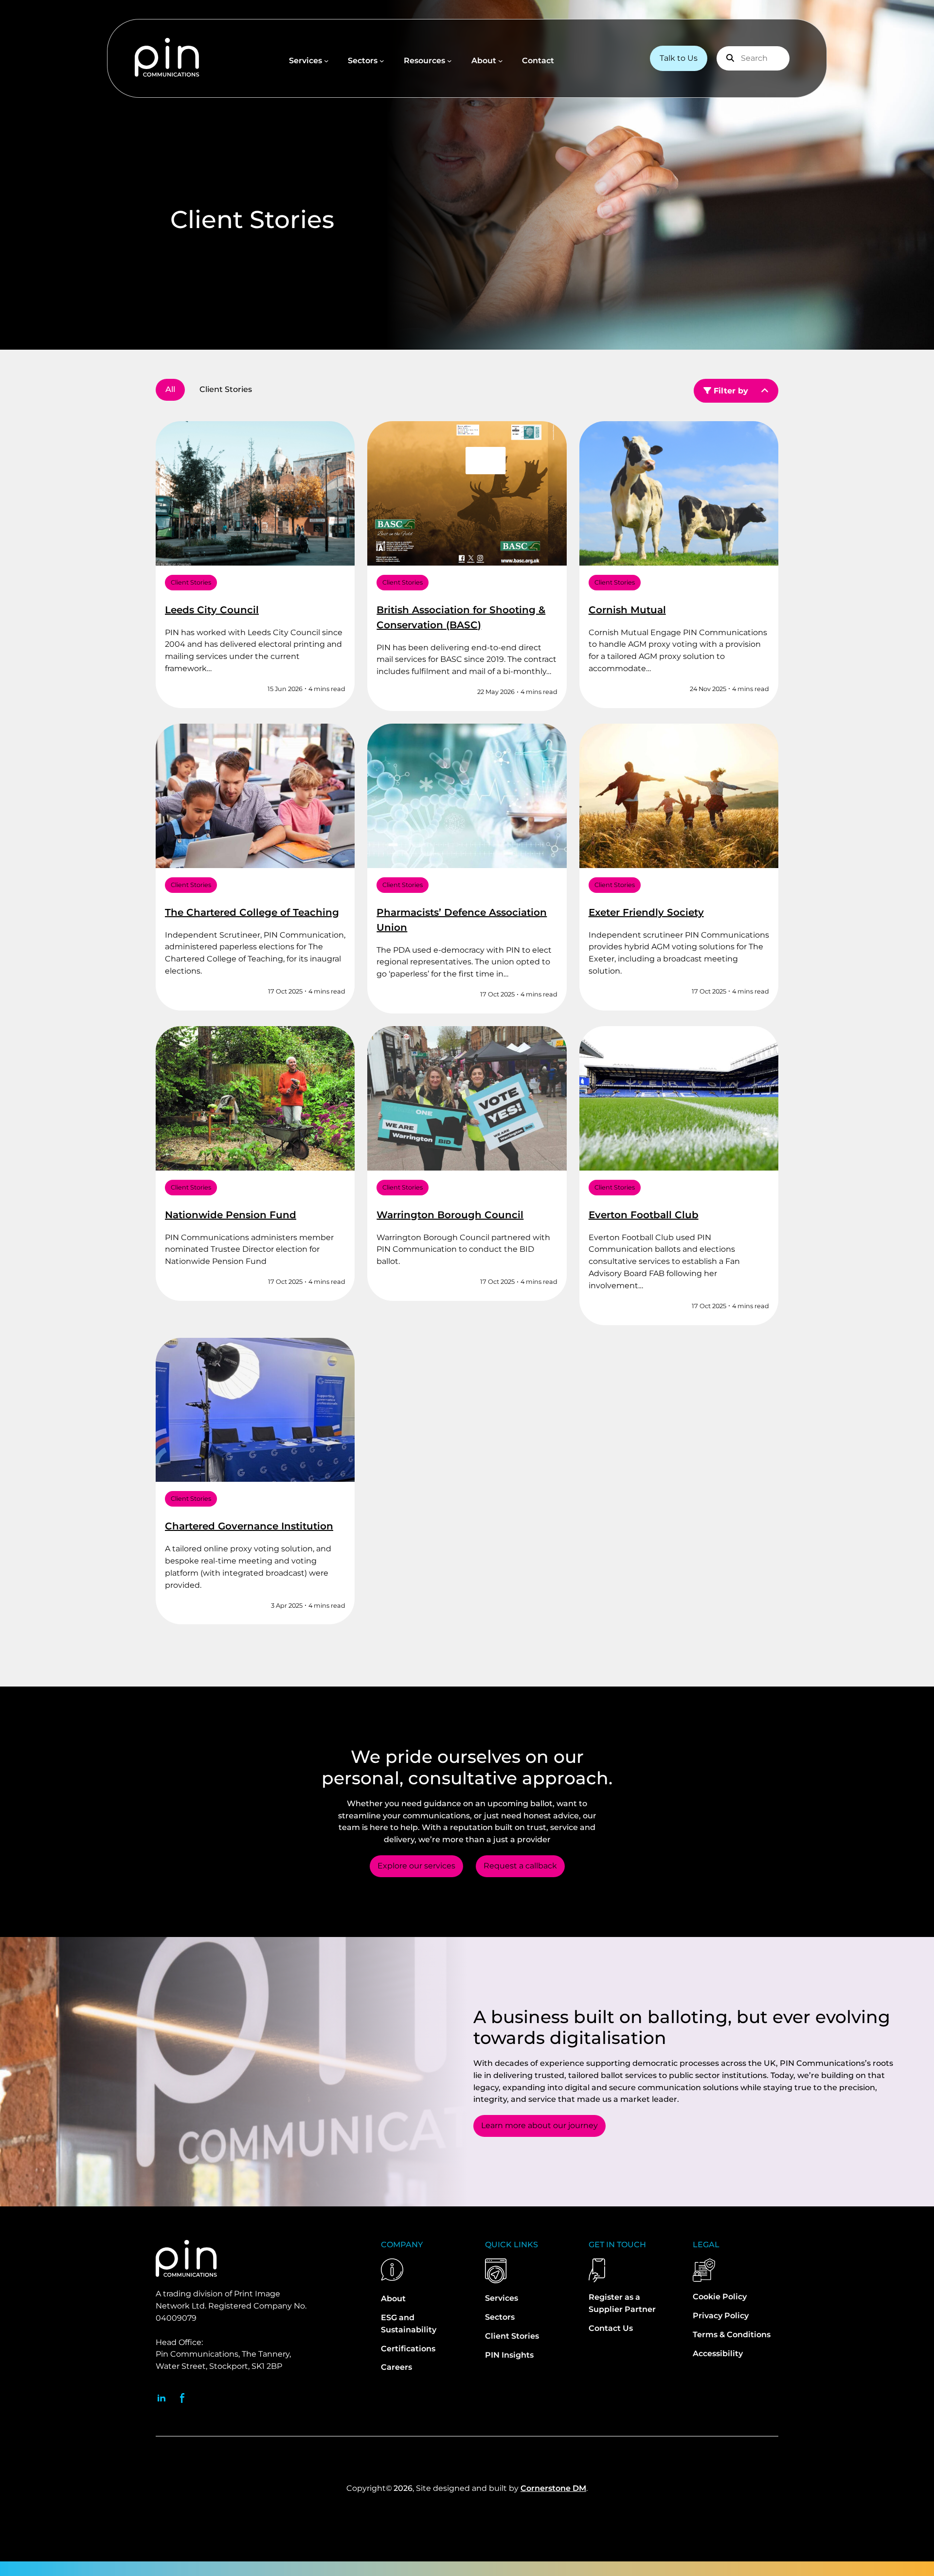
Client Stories (191, 582)
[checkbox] (226, 390)
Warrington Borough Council (450, 1215)
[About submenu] (501, 61)
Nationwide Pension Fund (231, 1215)
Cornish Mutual (627, 610)
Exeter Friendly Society (646, 912)
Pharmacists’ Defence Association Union (462, 920)
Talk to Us (679, 58)
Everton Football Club (644, 1215)
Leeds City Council (212, 610)
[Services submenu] (326, 61)
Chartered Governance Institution (249, 1526)
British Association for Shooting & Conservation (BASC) (461, 617)
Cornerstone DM (553, 2488)
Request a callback (520, 1866)
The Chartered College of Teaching (252, 912)
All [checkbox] (170, 389)
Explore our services (416, 1866)
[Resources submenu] (449, 61)
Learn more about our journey (539, 2125)
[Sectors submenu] (382, 61)
